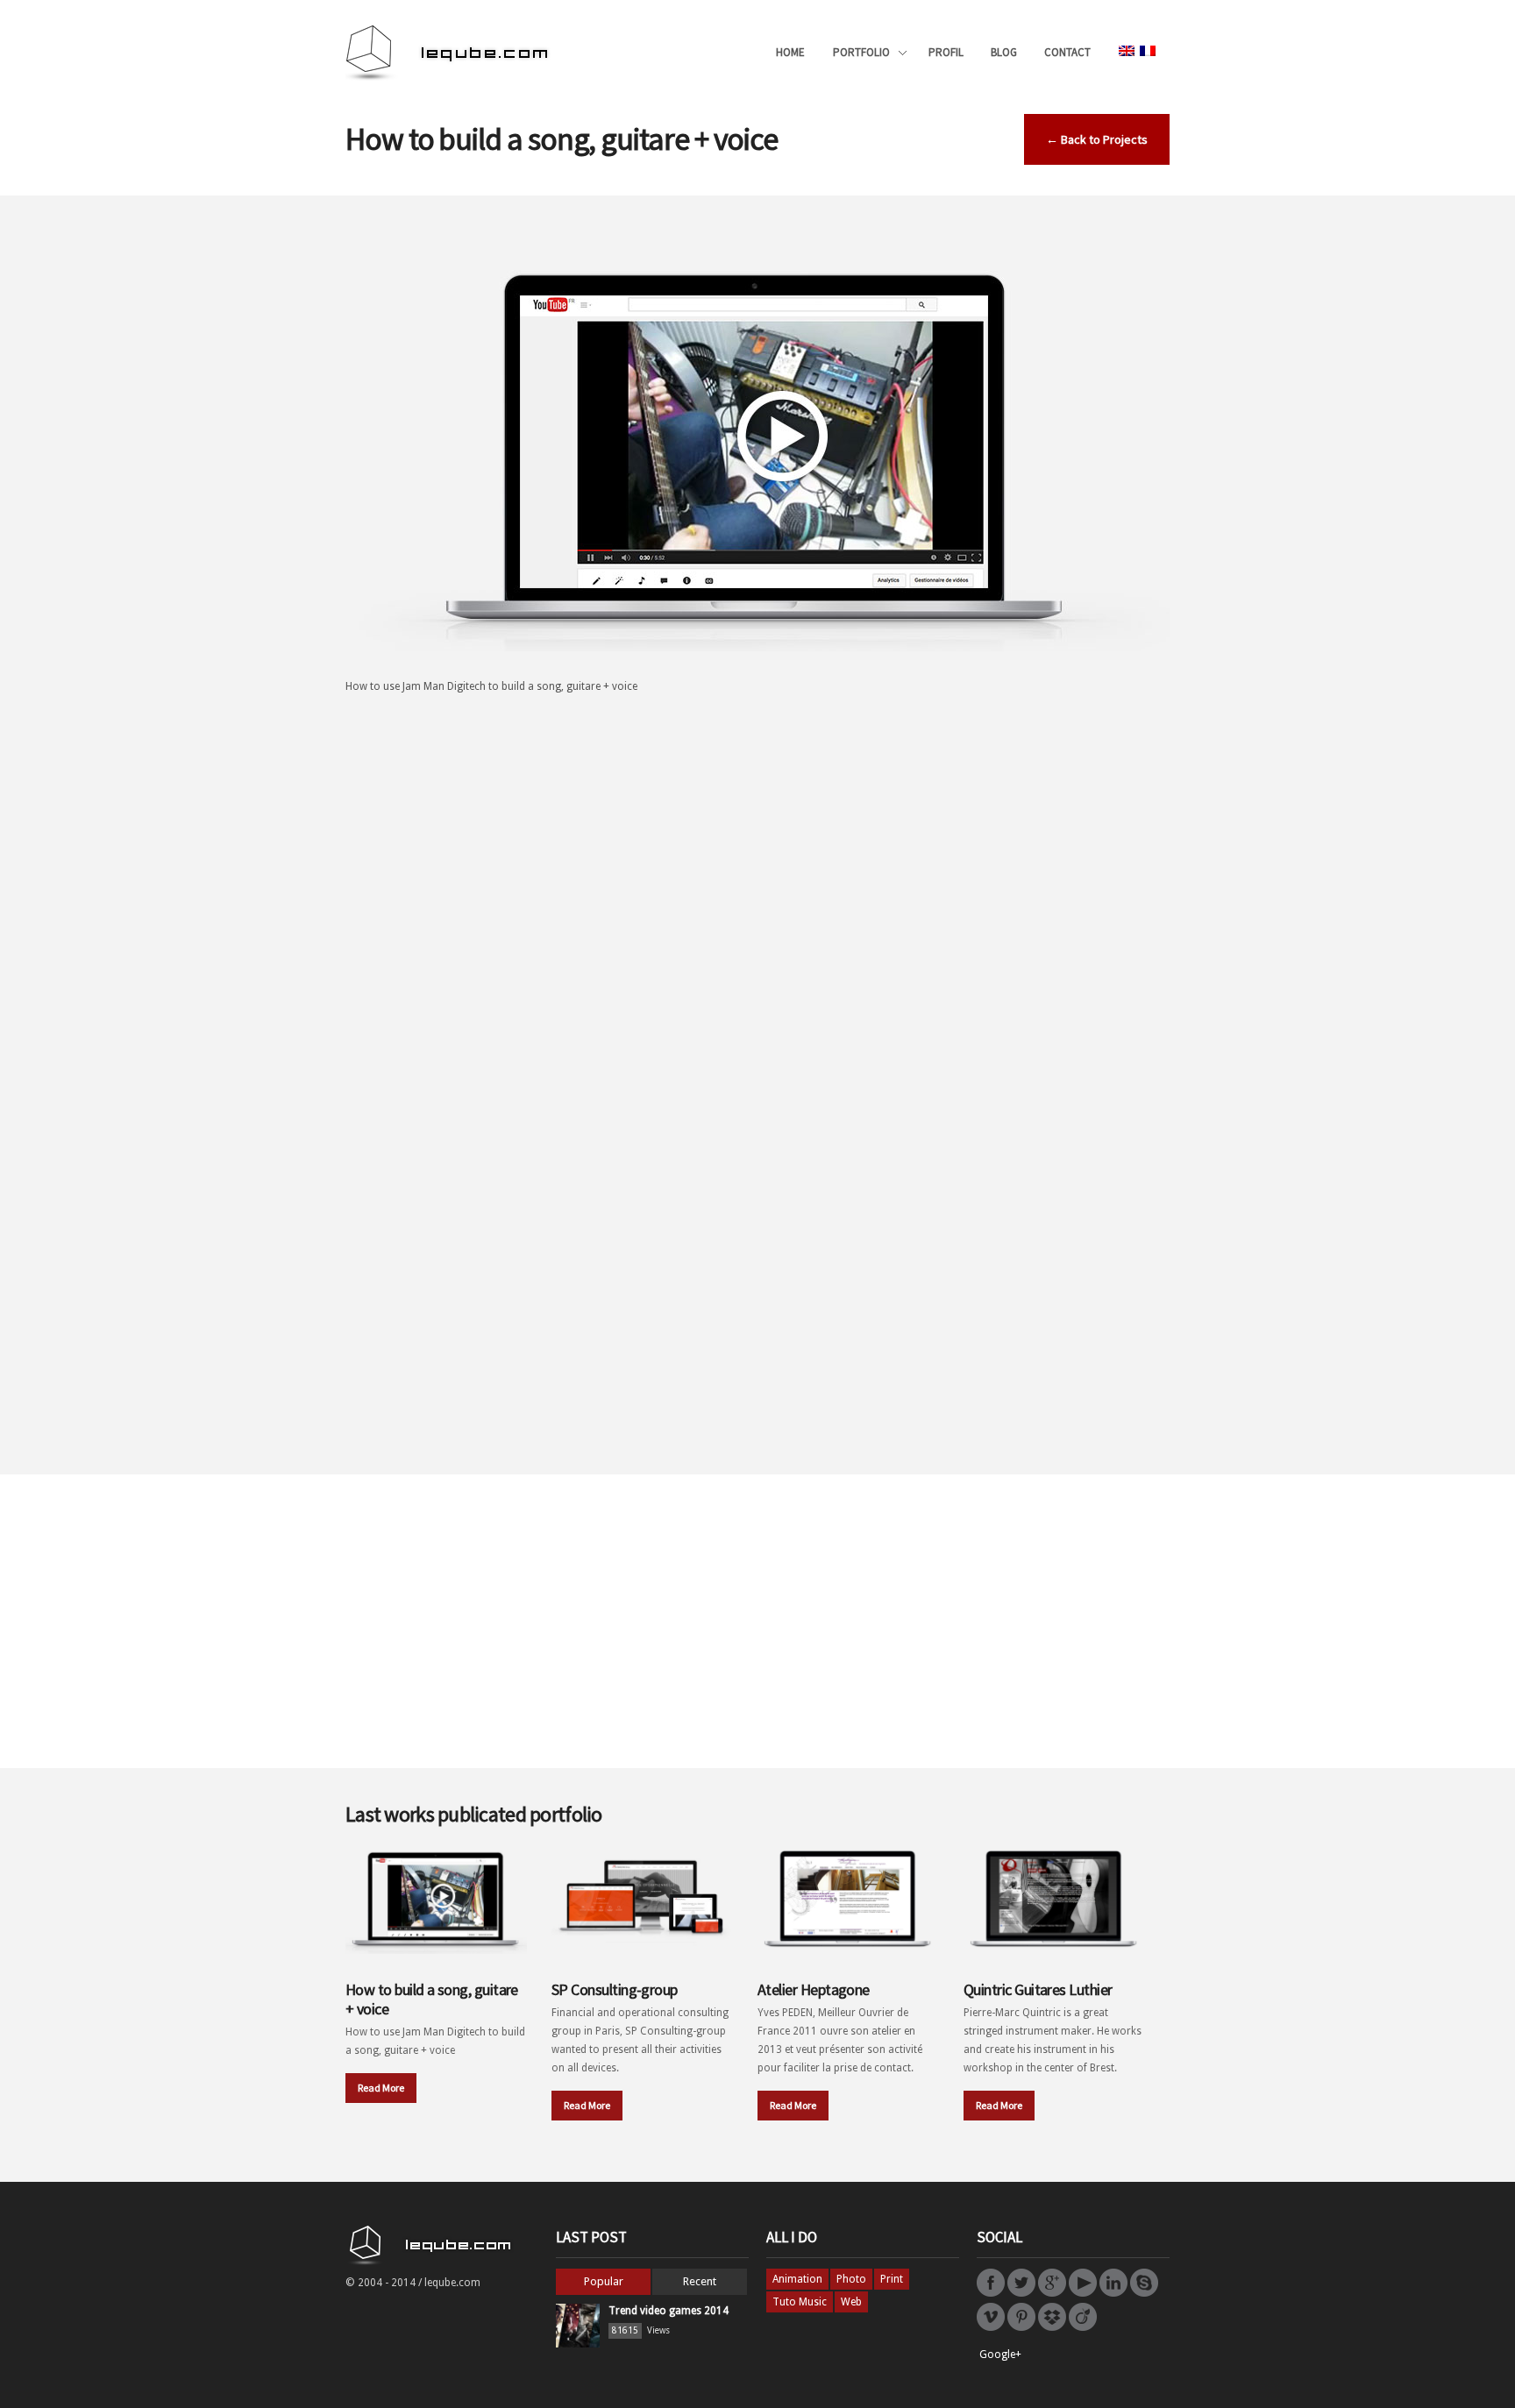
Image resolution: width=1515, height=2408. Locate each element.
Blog (1004, 52)
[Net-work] (1083, 2327)
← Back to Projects (1097, 139)
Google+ (1000, 2355)
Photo (851, 2279)
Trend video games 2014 (669, 2311)
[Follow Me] (1021, 2293)
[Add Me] (991, 2293)
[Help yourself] (1052, 2327)
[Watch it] (991, 2327)
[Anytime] (1144, 2293)
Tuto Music (800, 2302)
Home (790, 52)
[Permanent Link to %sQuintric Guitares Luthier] (1054, 1898)
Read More (381, 2088)
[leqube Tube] (1083, 2293)
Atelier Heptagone (814, 1989)
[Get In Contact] (1052, 2293)
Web (851, 2302)
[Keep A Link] (1113, 2293)
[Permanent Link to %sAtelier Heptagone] (848, 1898)
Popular (604, 2281)
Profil (946, 52)
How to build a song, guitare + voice (432, 1999)
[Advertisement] (757, 837)
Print (892, 2279)
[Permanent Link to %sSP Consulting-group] (642, 1898)
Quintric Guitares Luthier (1038, 1989)
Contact (1067, 52)
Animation (797, 2279)
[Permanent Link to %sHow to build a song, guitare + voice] (436, 1898)
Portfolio (861, 54)
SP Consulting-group (615, 1989)
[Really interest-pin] (1021, 2327)
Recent (700, 2281)
